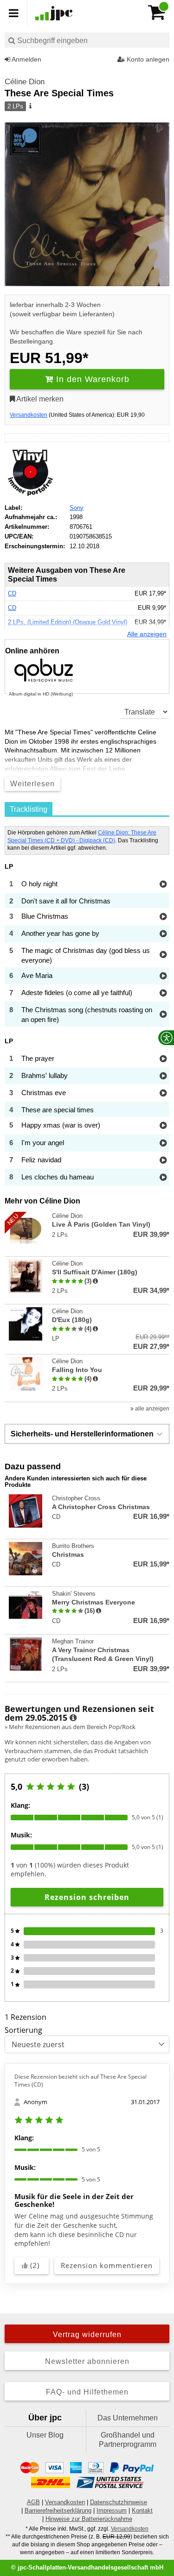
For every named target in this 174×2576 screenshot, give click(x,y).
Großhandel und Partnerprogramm (128, 2440)
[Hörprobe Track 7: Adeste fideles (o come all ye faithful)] (163, 993)
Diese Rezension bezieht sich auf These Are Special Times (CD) (81, 2081)
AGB (33, 2502)
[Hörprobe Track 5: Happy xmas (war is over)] (163, 1126)
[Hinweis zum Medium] (30, 107)
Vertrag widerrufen (87, 2335)
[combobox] (87, 40)
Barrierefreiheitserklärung (58, 2510)
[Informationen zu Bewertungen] (73, 1718)
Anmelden (26, 59)
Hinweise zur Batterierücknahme (89, 2519)
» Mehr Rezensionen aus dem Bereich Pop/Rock (70, 1727)
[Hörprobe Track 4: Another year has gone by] (163, 934)
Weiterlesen (32, 784)
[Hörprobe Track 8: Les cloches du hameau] (163, 1178)
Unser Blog (45, 2435)
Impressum (112, 2510)
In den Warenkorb (91, 379)
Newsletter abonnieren (87, 2361)
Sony (77, 508)
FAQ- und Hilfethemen (87, 2392)
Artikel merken (39, 399)
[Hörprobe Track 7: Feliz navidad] (163, 1161)
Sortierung (23, 2030)
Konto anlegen (147, 59)
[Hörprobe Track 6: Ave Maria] (163, 976)
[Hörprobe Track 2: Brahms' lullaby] (163, 1076)
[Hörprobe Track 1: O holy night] (163, 885)
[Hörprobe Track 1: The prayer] (163, 1059)
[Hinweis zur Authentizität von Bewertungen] (95, 1281)
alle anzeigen (151, 1409)
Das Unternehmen (128, 2418)
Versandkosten (29, 415)
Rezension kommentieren (107, 2265)
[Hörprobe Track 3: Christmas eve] (163, 1094)
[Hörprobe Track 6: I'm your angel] (163, 1144)
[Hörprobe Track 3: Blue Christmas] (163, 917)
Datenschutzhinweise (119, 2502)
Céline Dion (25, 82)
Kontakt (142, 2510)
